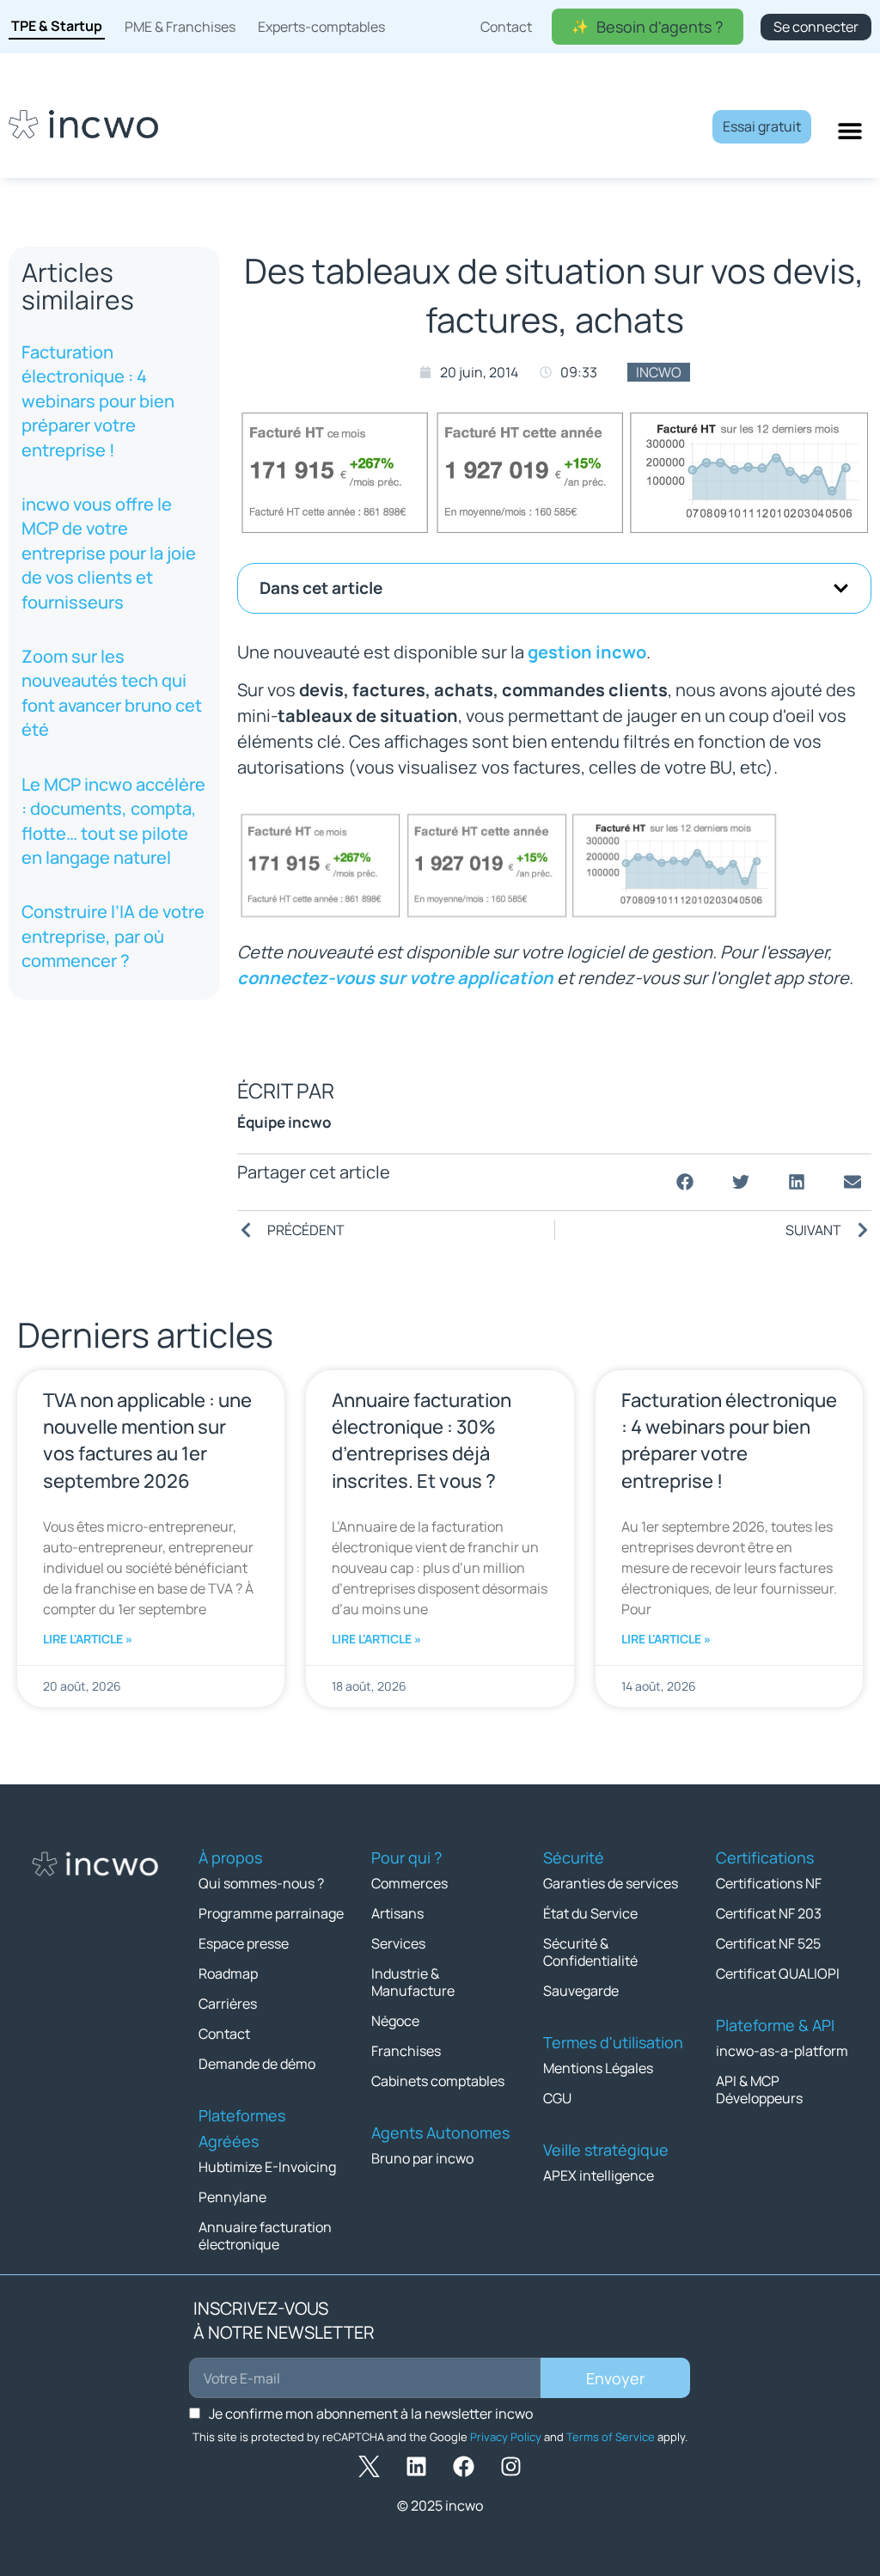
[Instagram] (510, 2467)
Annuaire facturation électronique (265, 2236)
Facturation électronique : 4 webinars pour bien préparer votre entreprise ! (98, 401)
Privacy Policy (506, 2437)
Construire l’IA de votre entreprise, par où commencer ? (113, 936)
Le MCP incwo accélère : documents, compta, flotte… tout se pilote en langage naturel (113, 821)
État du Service (590, 1913)
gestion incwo (587, 652)
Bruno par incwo (422, 2158)
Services (398, 1943)
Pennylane (232, 2197)
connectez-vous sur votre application (395, 978)
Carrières (228, 2004)
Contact (224, 2034)
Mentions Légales (598, 2068)
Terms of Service (611, 2437)
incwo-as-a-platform (782, 2051)
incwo (659, 372)
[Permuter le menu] (850, 131)
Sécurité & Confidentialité (590, 1952)
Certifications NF (769, 1883)
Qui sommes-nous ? (261, 1883)
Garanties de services (611, 1883)
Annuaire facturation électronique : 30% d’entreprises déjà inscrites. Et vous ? (422, 1441)
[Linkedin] (416, 2467)
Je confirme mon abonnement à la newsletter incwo (371, 2414)
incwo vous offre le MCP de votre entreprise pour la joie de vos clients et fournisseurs (109, 553)
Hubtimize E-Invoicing (267, 2167)
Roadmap (228, 1973)
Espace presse (244, 1943)
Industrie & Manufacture (413, 1982)
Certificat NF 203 (769, 1913)
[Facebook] (463, 2467)
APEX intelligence (599, 2175)
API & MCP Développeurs (759, 2090)
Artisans (397, 1913)
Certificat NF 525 (768, 1943)
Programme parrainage (271, 1913)
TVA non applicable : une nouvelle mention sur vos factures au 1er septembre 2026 (147, 1441)
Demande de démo (257, 2064)
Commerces (409, 1883)
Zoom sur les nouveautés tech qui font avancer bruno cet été (112, 693)
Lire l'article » (88, 1639)
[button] (841, 588)
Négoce (395, 2021)
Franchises (406, 2051)
